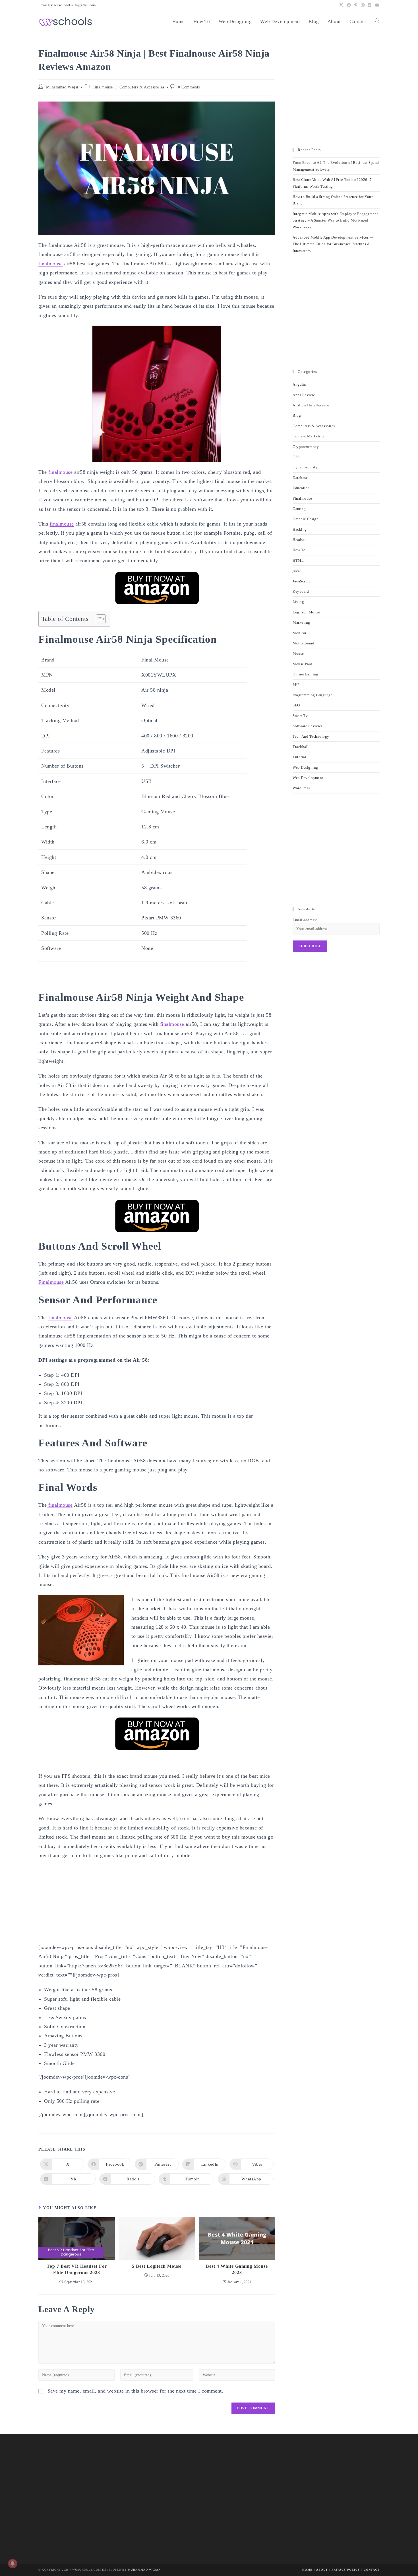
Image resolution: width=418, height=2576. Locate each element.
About (322, 2570)
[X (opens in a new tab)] (341, 5)
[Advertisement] (336, 94)
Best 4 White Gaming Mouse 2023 (237, 2269)
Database (300, 478)
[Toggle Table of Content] (98, 619)
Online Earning (305, 674)
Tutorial (299, 757)
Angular (299, 384)
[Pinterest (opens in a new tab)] (356, 5)
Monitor (300, 633)
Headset (299, 540)
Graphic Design (306, 519)
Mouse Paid (302, 664)
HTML (298, 560)
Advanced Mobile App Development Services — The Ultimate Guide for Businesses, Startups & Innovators (333, 244)
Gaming (299, 509)
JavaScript (301, 581)
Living (298, 602)
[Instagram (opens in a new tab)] (363, 5)
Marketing (301, 622)
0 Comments (189, 87)
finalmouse (50, 264)
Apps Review (304, 395)
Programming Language (313, 695)
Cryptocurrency (306, 447)
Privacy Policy (346, 2570)
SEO (296, 705)
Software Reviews (307, 726)
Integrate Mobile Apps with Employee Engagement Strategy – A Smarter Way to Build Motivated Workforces (335, 220)
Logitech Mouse (306, 612)
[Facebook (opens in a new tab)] (349, 5)
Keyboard (301, 591)
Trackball (301, 747)
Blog (297, 415)
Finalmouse (103, 87)
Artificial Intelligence (311, 405)
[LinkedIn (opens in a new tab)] (370, 5)
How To (299, 550)
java (296, 571)
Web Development (308, 778)
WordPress (301, 788)
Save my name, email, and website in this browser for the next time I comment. (135, 2391)
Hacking (300, 529)
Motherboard (304, 643)
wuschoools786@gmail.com (75, 5)
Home (307, 2570)
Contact (372, 2570)
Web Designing (305, 767)
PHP (296, 685)
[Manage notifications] (13, 2563)
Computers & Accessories (142, 87)
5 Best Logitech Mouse (157, 2266)
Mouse (298, 653)
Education (301, 488)
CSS (296, 457)
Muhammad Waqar (62, 87)
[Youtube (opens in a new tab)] (377, 5)
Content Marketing (309, 436)
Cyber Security (305, 467)
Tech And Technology (311, 736)
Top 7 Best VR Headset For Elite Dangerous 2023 (77, 2269)
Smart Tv (300, 716)
